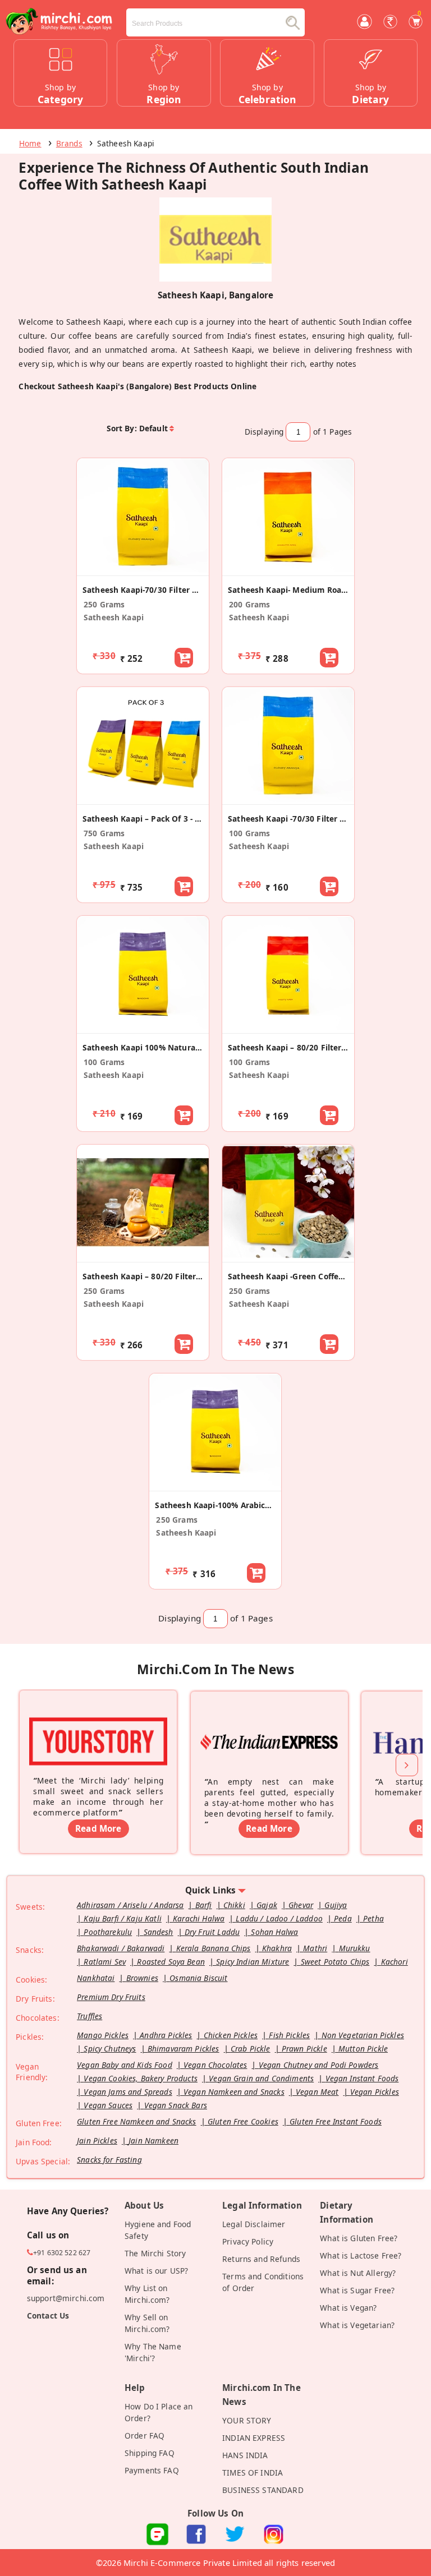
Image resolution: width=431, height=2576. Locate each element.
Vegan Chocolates (215, 2065)
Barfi (204, 1905)
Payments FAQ (152, 2470)
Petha (373, 1918)
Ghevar (301, 1905)
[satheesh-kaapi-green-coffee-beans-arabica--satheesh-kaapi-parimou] (288, 1256)
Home (30, 143)
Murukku (355, 1948)
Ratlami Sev (105, 1962)
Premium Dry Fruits (111, 1997)
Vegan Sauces (108, 2105)
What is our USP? (156, 2271)
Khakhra (277, 1948)
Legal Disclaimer (254, 2224)
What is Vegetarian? (357, 2325)
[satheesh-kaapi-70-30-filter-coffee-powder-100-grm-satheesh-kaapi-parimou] (288, 799)
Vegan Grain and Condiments (261, 2078)
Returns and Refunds (261, 2259)
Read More (98, 1828)
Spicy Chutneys (110, 2049)
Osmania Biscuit (198, 1978)
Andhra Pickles (166, 2035)
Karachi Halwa (199, 1918)
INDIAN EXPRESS (254, 2438)
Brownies (142, 1978)
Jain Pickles (97, 2140)
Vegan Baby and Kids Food (125, 2065)
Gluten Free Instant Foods (336, 2121)
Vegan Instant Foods (362, 2078)
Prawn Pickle (304, 2049)
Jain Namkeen (153, 2140)
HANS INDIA (245, 2455)
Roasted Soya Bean (171, 1962)
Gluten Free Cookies (243, 2121)
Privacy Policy (248, 2241)
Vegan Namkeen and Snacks (234, 2092)
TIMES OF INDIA (253, 2473)
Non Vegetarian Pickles (363, 2035)
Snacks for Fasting (109, 2160)
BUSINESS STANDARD (263, 2490)
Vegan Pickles (375, 2092)
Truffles (90, 2016)
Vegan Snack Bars (176, 2105)
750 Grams (104, 833)
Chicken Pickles (231, 2035)
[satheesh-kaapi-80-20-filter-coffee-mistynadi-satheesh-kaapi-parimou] (143, 1256)
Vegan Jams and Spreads (128, 2092)
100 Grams (249, 833)
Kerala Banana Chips (214, 1948)
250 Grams (104, 604)
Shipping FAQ (150, 2453)
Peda (343, 1918)
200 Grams (249, 604)
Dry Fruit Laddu (212, 1932)
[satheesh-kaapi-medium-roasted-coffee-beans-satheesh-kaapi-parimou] (288, 570)
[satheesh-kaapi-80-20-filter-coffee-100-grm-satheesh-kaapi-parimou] (288, 1027)
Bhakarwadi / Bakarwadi (121, 1948)
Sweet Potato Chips (335, 1962)
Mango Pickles (103, 2035)
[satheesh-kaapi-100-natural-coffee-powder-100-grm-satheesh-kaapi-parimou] (143, 1027)
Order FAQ (145, 2436)
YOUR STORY (247, 2420)
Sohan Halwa (274, 1932)
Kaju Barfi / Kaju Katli (123, 1918)
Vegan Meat (317, 2092)
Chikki (234, 1905)
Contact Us (48, 2315)
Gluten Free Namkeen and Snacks (137, 2121)
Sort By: (122, 428)
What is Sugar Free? (357, 2290)
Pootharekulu (108, 1932)
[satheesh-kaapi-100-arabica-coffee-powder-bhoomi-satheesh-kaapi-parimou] (215, 1485)
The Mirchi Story (155, 2253)
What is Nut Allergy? (358, 2273)
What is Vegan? (348, 2308)
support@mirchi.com (66, 2298)
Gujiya (336, 1905)
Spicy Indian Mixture (253, 1962)
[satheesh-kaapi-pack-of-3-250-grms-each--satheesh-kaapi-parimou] (143, 799)
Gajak (267, 1905)
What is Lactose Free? (361, 2255)
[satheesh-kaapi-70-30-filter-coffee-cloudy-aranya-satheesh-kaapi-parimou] (143, 570)
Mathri (315, 1948)
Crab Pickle (251, 2049)
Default (153, 428)
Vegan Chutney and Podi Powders (319, 2065)
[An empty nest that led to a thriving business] (269, 1726)
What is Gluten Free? (359, 2238)
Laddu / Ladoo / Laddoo (279, 1918)
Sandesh (159, 1932)
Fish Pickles (289, 2035)
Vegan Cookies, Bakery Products (141, 2078)
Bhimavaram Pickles (184, 2049)
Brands (69, 143)
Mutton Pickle (363, 2049)
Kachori (395, 1962)
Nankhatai (96, 1978)
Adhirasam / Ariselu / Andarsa (130, 1905)
